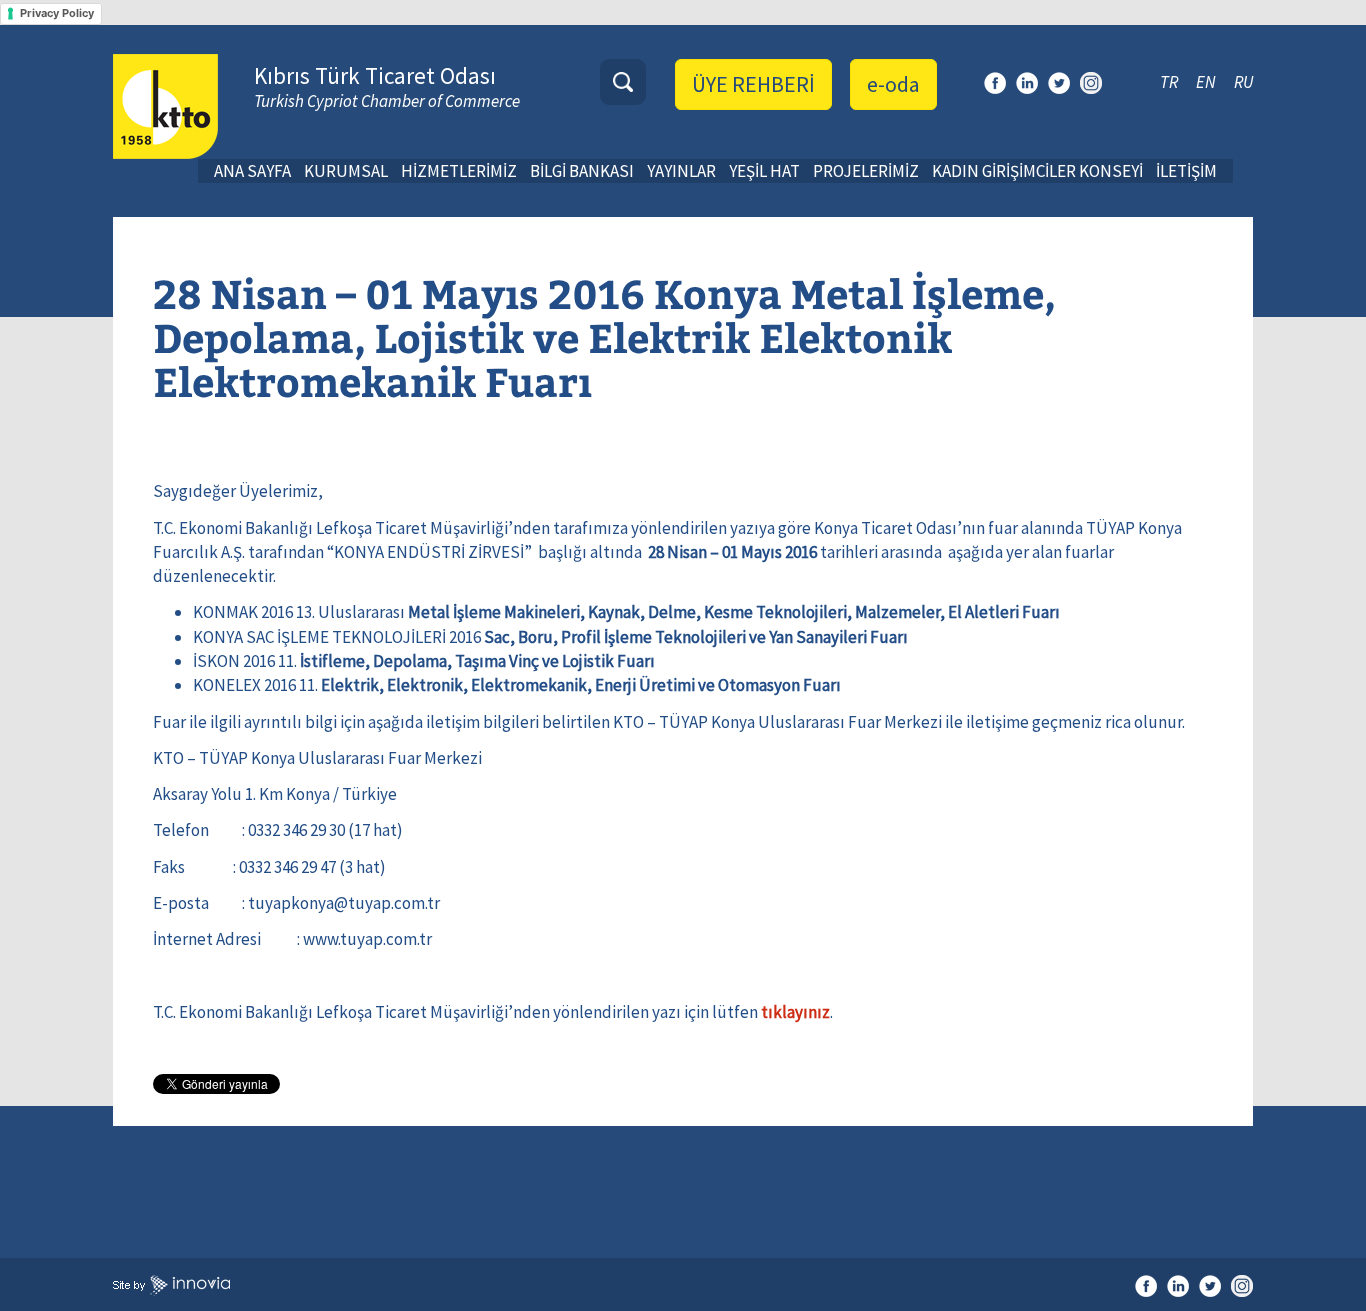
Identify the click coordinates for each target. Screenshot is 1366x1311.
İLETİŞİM (1186, 171)
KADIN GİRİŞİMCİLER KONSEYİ (1037, 171)
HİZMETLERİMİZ (459, 171)
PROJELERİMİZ (866, 171)
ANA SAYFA (252, 171)
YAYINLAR (681, 171)
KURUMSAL (346, 171)
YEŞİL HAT (764, 171)
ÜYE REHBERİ (753, 84)
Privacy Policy (57, 13)
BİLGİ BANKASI (582, 171)
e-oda (893, 84)
